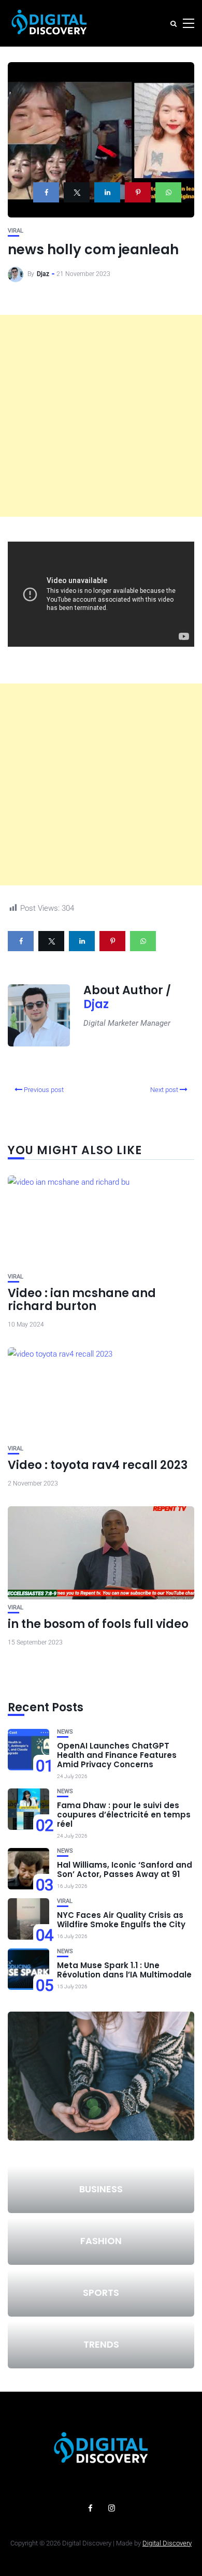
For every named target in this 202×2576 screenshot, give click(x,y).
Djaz (43, 274)
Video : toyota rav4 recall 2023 (98, 1465)
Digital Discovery (167, 2543)
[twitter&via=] (77, 192)
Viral (16, 231)
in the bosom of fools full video (98, 1624)
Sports (101, 2293)
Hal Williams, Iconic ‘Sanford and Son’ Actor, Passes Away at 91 (125, 1869)
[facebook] (46, 192)
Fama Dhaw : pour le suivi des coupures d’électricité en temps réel (124, 1815)
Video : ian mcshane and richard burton (82, 1299)
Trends (101, 2344)
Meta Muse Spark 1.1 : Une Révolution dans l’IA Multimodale (124, 1970)
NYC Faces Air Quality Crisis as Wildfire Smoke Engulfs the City (121, 1920)
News (65, 1732)
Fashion (101, 2241)
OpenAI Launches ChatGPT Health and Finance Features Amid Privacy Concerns (117, 1755)
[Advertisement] (101, 416)
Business (101, 2189)
